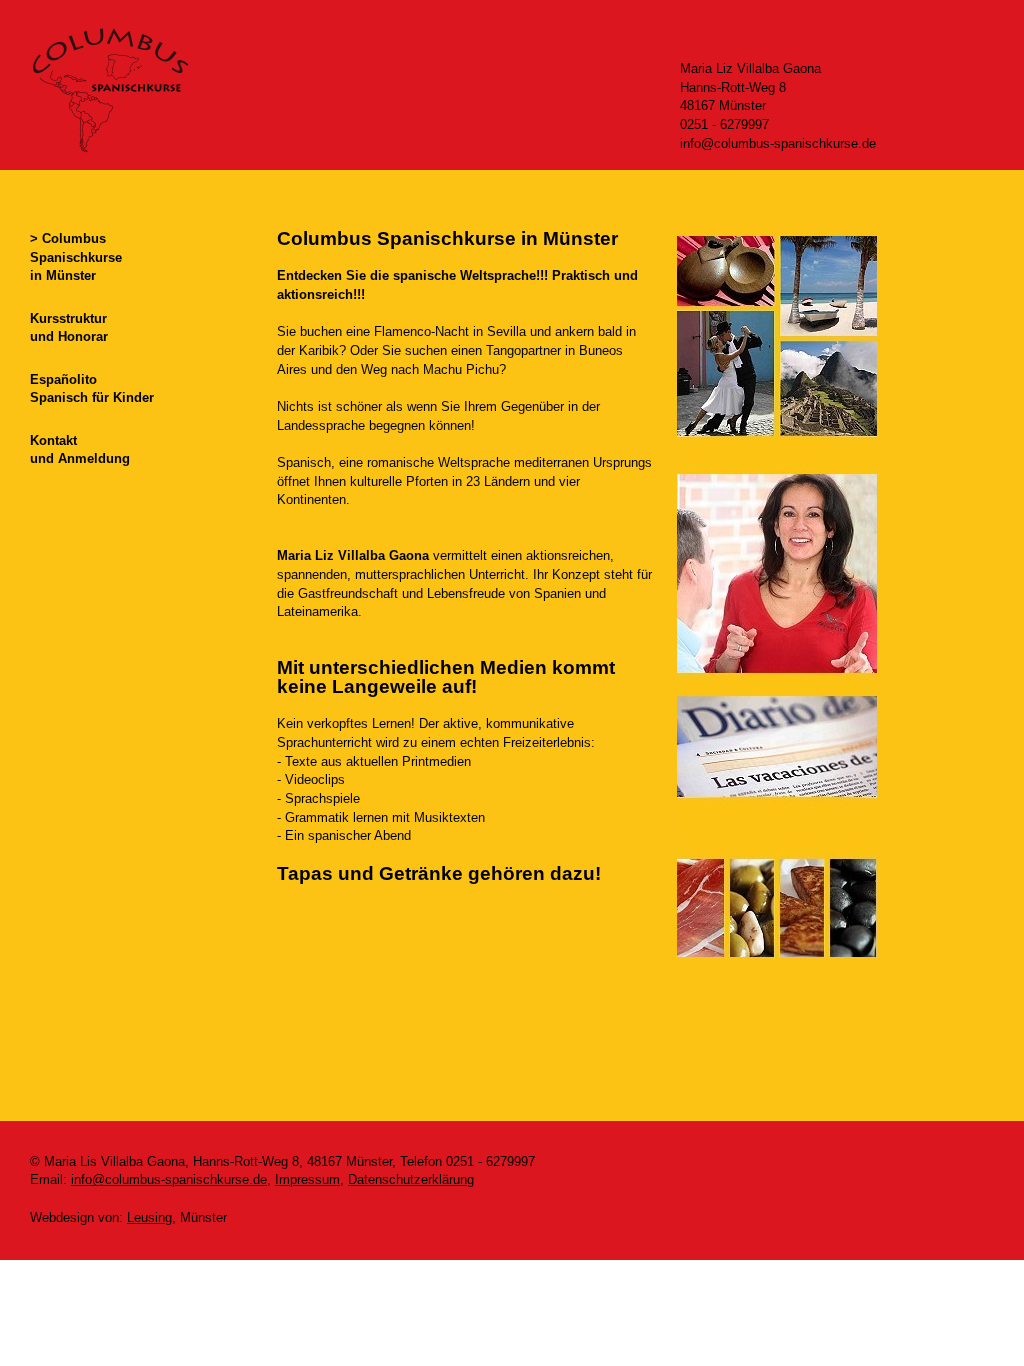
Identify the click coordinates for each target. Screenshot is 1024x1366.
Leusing (149, 1217)
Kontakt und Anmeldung (80, 450)
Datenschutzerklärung (411, 1179)
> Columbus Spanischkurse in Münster (76, 257)
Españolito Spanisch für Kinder (92, 389)
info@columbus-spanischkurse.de (169, 1179)
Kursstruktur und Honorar (69, 328)
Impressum (307, 1179)
